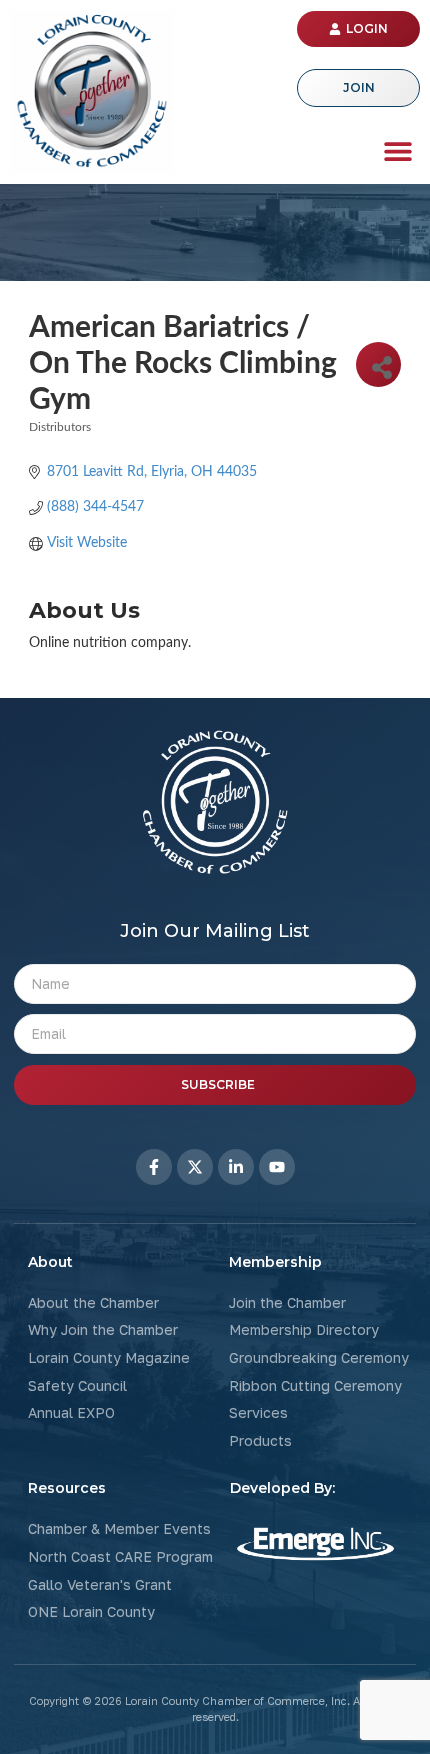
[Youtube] (277, 1167)
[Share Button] (378, 364)
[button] (397, 150)
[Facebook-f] (154, 1167)
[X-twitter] (195, 1167)
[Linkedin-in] (236, 1167)
